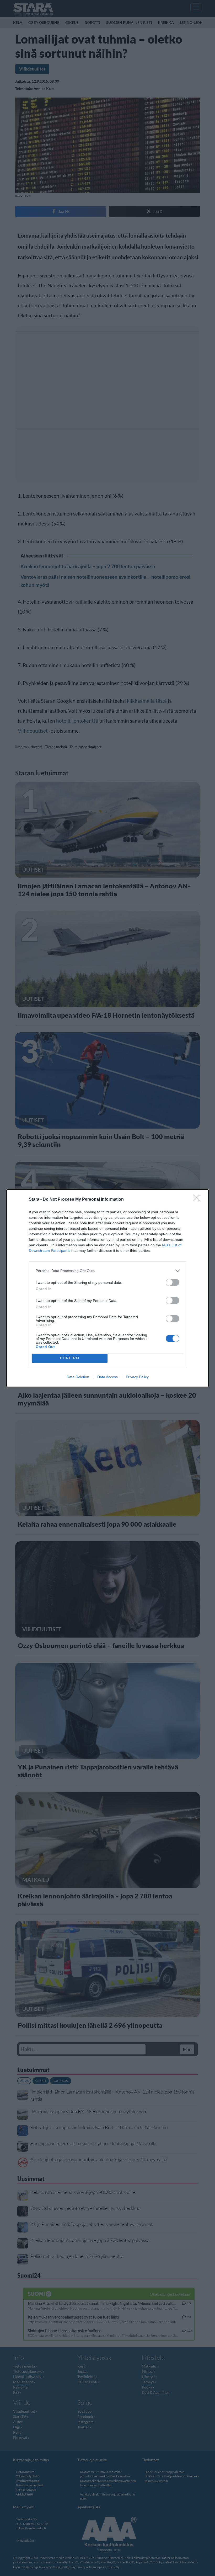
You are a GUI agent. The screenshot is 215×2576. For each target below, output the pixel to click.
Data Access (107, 1377)
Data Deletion (78, 1377)
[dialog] (107, 1288)
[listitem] (107, 1271)
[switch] (173, 1282)
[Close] (198, 1200)
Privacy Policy (137, 1377)
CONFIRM (70, 1358)
